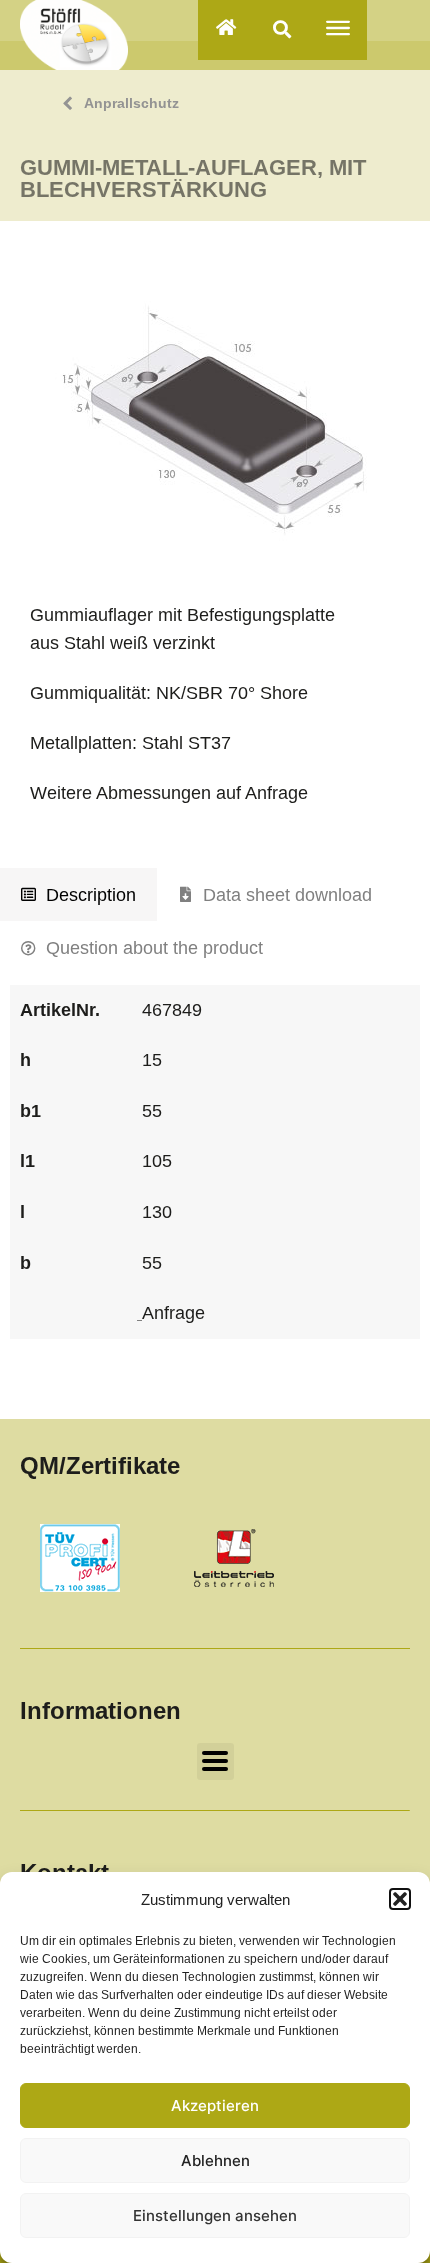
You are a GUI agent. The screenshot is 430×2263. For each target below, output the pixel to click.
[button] (400, 1899)
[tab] (78, 895)
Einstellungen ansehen (215, 2215)
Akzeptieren (215, 2105)
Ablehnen (215, 2160)
